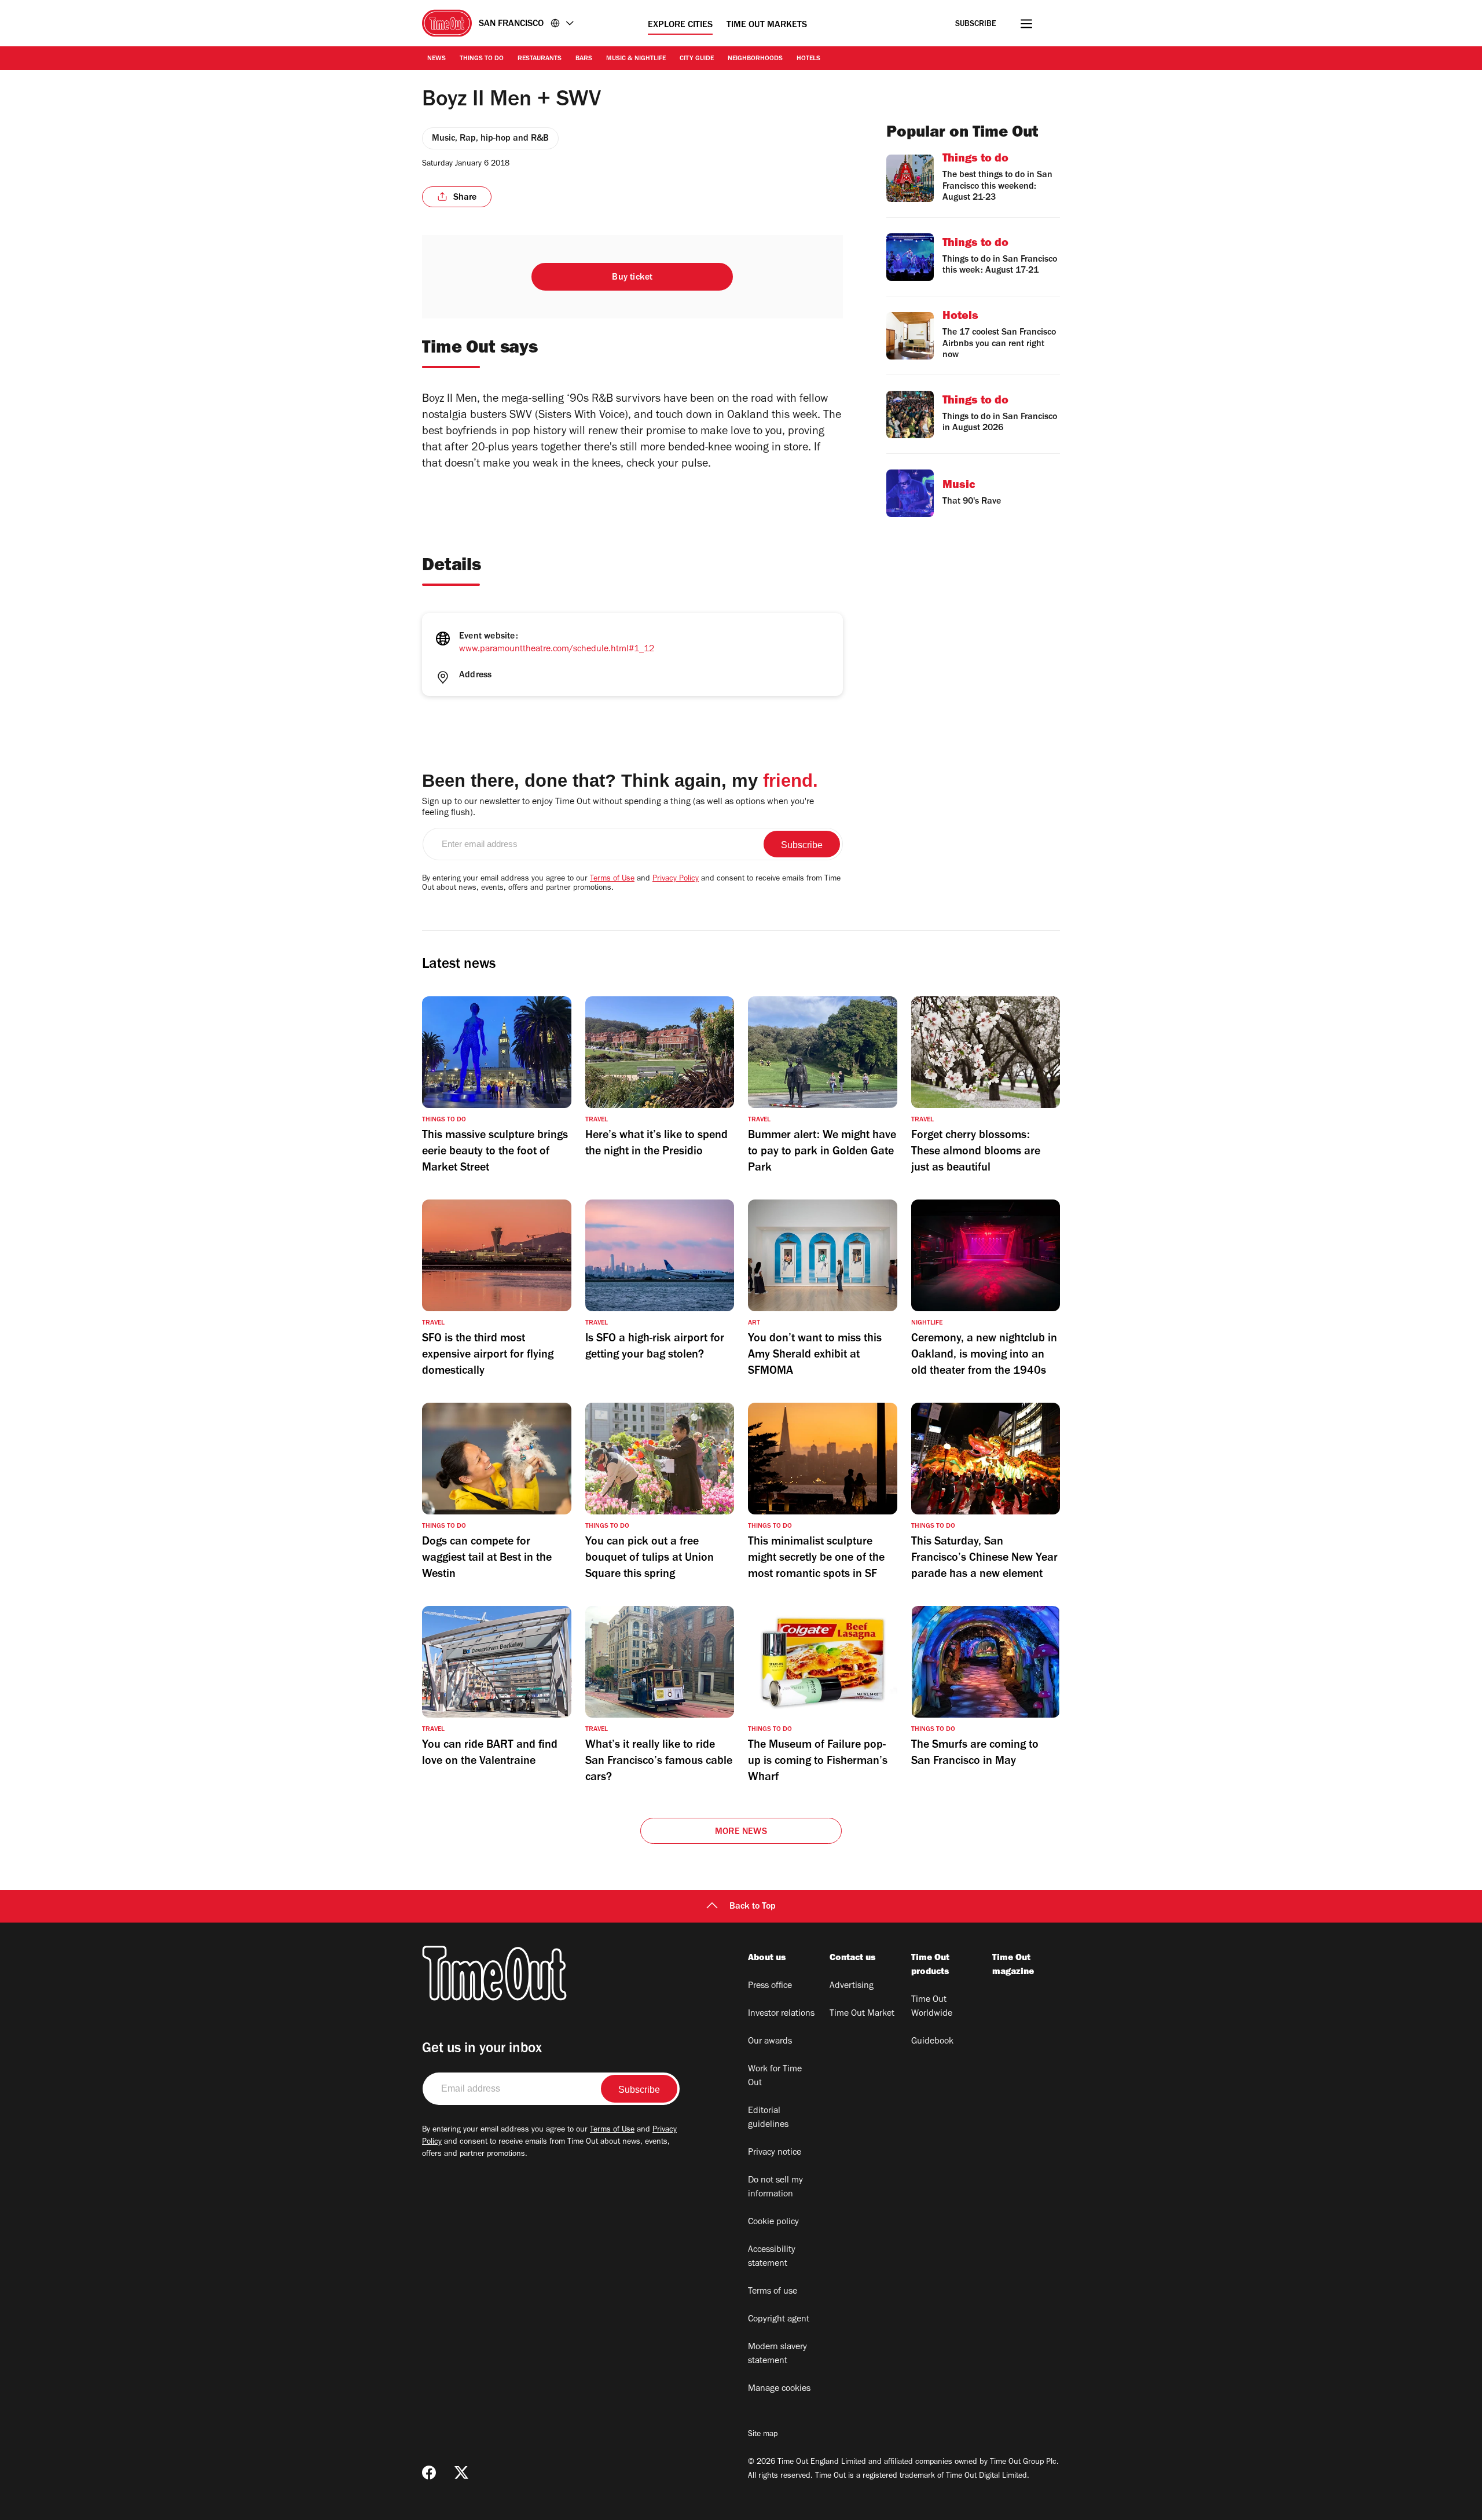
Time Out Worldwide (932, 2007)
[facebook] (429, 2473)
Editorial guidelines (768, 2118)
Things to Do (482, 59)
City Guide (697, 59)
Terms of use (773, 2292)
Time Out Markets (767, 25)
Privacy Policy (676, 879)
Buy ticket (632, 278)
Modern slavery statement (777, 2354)
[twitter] (461, 2473)
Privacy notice (775, 2153)
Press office (770, 1986)
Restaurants (540, 59)
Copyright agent (779, 2320)
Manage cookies (779, 2389)
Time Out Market (862, 2014)
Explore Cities (680, 25)
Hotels (808, 59)
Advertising (852, 1986)
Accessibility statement (772, 2257)
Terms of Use (612, 879)
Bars (584, 59)
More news (741, 1832)
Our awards (770, 2042)
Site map (763, 2435)
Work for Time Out (775, 2077)
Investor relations (781, 2014)
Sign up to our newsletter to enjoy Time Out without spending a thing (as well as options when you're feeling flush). (618, 808)
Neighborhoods (755, 59)
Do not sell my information (775, 2188)
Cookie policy (773, 2222)
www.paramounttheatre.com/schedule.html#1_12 (557, 650)
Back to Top (753, 1907)
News (436, 59)
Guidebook (932, 2042)
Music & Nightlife (636, 59)
